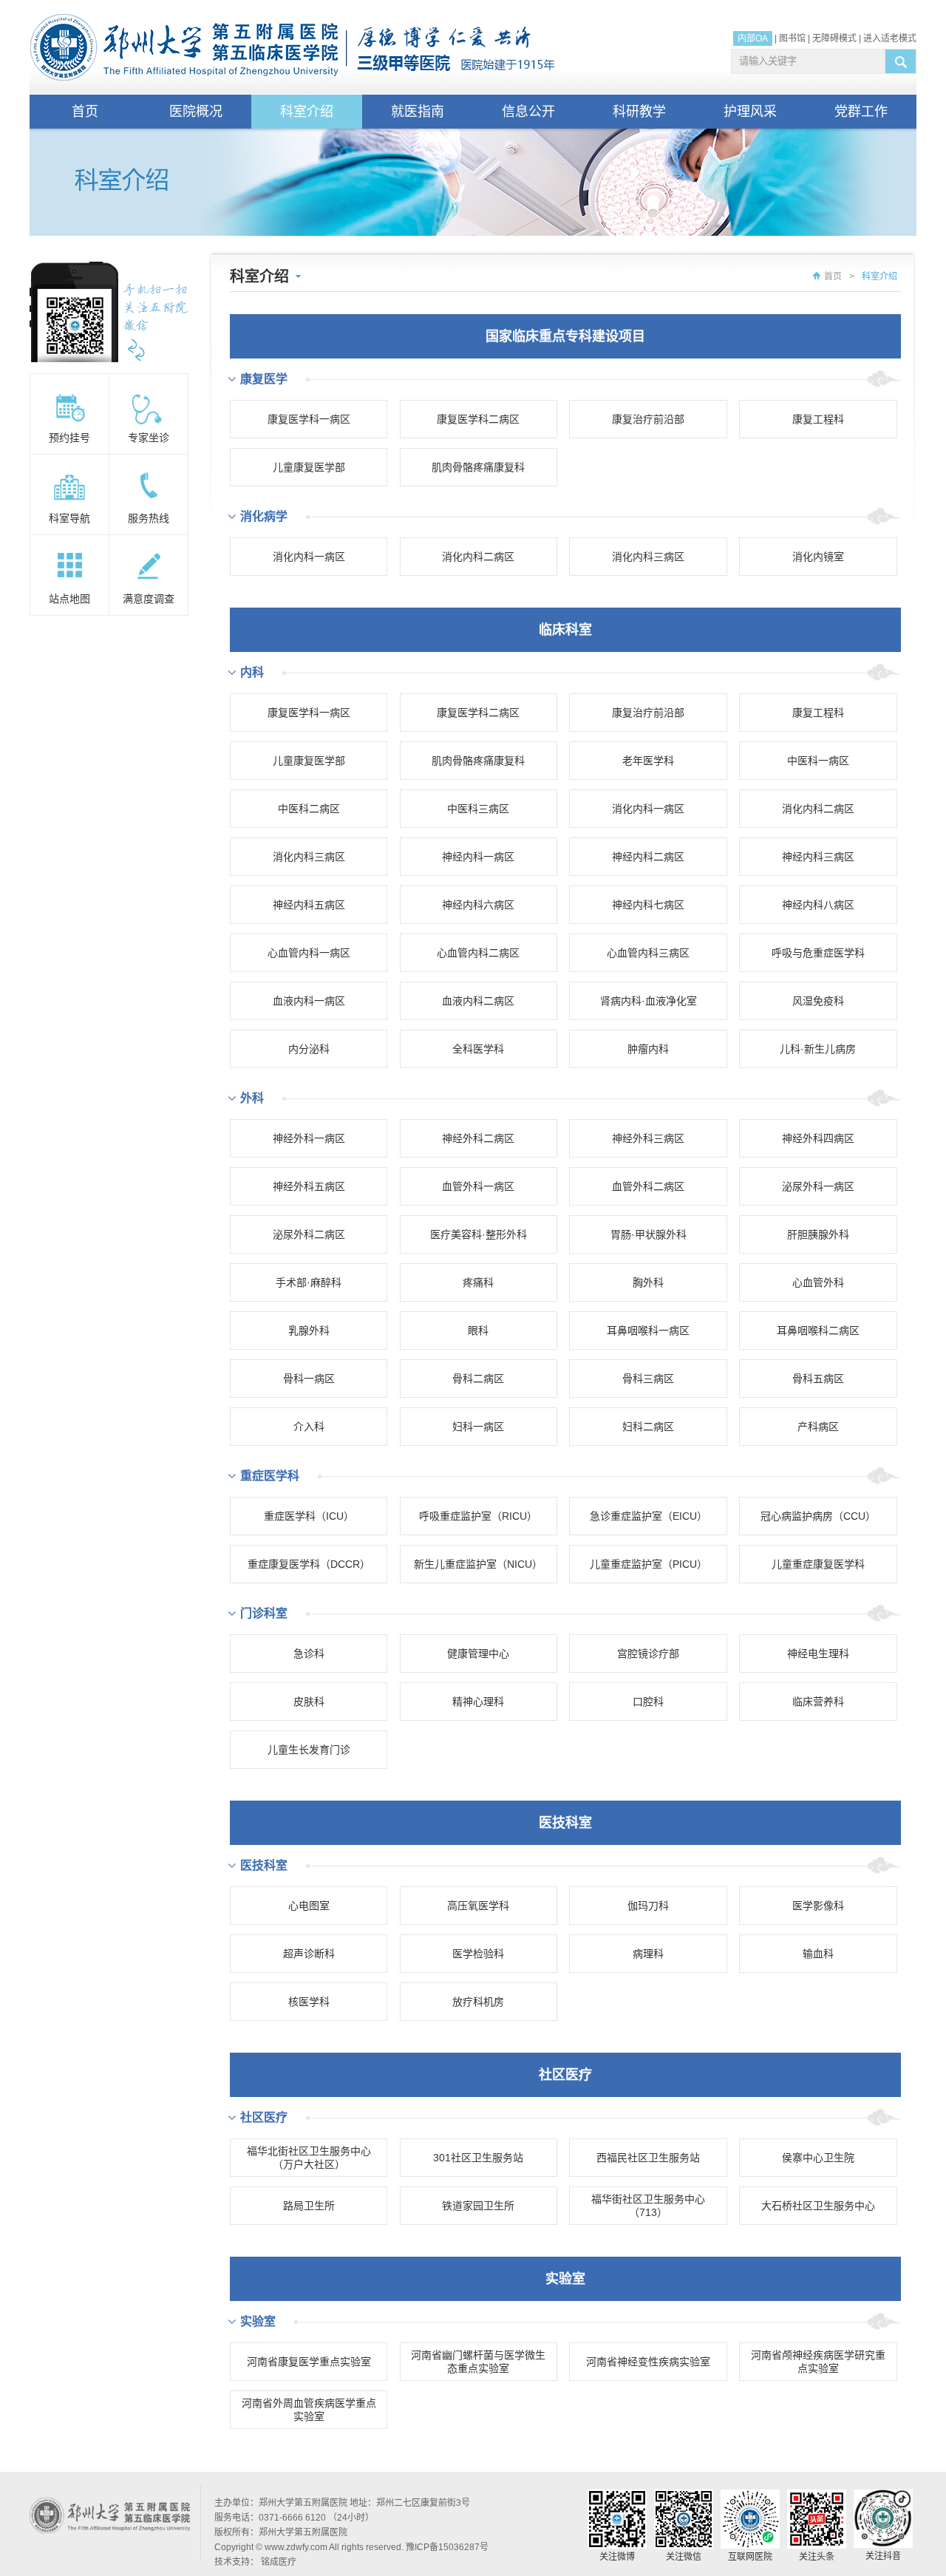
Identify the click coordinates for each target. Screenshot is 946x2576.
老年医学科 (648, 761)
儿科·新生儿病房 (818, 1049)
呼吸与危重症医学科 (818, 953)
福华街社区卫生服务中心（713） (648, 2206)
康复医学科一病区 (309, 419)
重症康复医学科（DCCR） (309, 1564)
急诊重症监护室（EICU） (649, 1516)
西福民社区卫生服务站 (648, 2158)
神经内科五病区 (309, 905)
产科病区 (818, 1427)
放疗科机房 (478, 2002)
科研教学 (639, 112)
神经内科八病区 (818, 905)
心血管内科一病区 (309, 953)
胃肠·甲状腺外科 (649, 1234)
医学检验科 (478, 1954)
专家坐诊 (149, 438)
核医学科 (309, 2002)
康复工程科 (818, 419)
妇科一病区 (478, 1427)
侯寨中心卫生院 (818, 2158)
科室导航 (69, 518)
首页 (85, 112)
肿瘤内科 (648, 1049)
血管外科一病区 (478, 1186)
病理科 (648, 1954)
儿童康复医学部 (309, 467)
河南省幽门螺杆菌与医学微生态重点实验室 (478, 2362)
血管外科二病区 (648, 1186)
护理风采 (750, 112)
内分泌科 (309, 1049)
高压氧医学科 (478, 1906)
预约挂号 (69, 438)
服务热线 (149, 518)
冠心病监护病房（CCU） (818, 1516)
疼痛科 (478, 1282)
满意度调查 (149, 599)
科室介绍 (307, 112)
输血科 (818, 1954)
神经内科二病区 (648, 857)
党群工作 (861, 112)
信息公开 (528, 112)
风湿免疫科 (818, 1001)
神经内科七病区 (648, 905)
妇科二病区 (648, 1427)
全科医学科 (478, 1049)
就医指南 (418, 112)
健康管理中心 (478, 1654)
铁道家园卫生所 (478, 2206)
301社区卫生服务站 (478, 2158)
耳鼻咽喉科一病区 (648, 1331)
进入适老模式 (890, 38)
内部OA (753, 38)
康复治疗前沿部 (648, 419)
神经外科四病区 (818, 1138)
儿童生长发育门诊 (309, 1750)
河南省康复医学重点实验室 (309, 2362)
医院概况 (196, 112)
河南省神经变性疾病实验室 (648, 2362)
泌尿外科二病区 (309, 1234)
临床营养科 (818, 1702)
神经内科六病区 (478, 905)
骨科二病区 (478, 1379)
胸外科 (648, 1282)
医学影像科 (818, 1906)
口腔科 (648, 1702)
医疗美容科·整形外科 (479, 1234)
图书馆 (792, 38)
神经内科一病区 (478, 857)
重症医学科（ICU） (309, 1516)
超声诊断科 (309, 1954)
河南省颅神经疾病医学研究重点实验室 (818, 2362)
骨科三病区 (648, 1379)
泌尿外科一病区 (818, 1186)
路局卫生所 (309, 2206)
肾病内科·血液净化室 (649, 1001)
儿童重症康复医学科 (818, 1564)
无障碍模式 (834, 38)
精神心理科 (478, 1702)
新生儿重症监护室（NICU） (478, 1564)
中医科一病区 (818, 761)
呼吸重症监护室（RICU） (478, 1516)
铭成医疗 (279, 2562)
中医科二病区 (309, 809)
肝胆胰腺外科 (818, 1234)
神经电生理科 (818, 1654)
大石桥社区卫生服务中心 (818, 2206)
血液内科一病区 (309, 1001)
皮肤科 (309, 1702)
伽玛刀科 (648, 1906)
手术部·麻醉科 (309, 1282)
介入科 (309, 1427)
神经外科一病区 (309, 1138)
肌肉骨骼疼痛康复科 (478, 467)
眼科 (478, 1331)
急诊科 (309, 1654)
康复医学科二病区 (478, 419)
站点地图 (69, 599)
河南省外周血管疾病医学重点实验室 (309, 2410)
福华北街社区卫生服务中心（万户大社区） (309, 2158)
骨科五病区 (818, 1379)
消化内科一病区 (309, 557)
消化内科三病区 (648, 557)
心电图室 (309, 1906)
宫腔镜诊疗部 (648, 1654)
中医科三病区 (478, 809)
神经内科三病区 (818, 857)
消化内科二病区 (478, 557)
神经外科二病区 (478, 1138)
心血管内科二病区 (478, 953)
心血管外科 (818, 1282)
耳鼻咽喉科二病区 (818, 1331)
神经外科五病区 (309, 1186)
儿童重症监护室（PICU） (649, 1564)
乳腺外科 (309, 1331)
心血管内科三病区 (648, 953)
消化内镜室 (818, 557)
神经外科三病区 (648, 1138)
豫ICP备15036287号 (447, 2547)
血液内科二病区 (478, 1001)
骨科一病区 (309, 1379)
